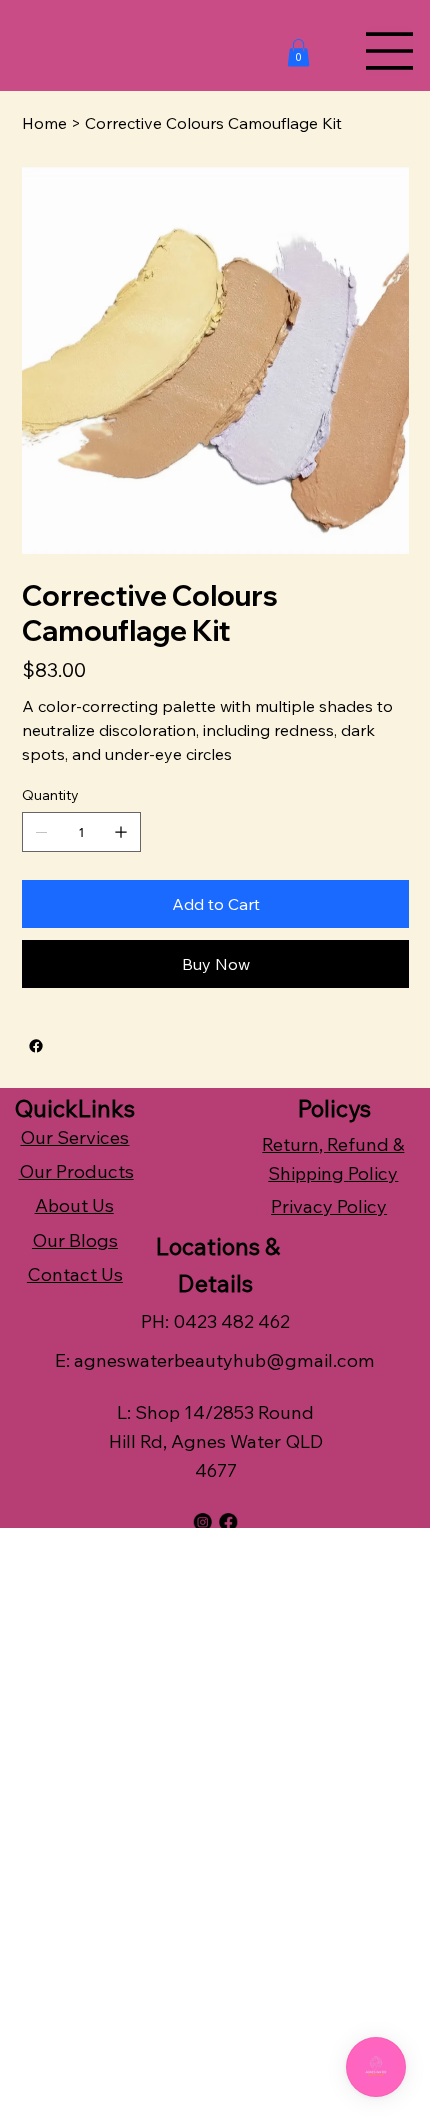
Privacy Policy (329, 1206)
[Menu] (389, 51)
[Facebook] (36, 1046)
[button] (298, 52)
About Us (74, 1205)
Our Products (76, 1171)
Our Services (74, 1137)
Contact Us (75, 1274)
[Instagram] (203, 1522)
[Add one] (121, 832)
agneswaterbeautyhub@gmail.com (224, 1360)
